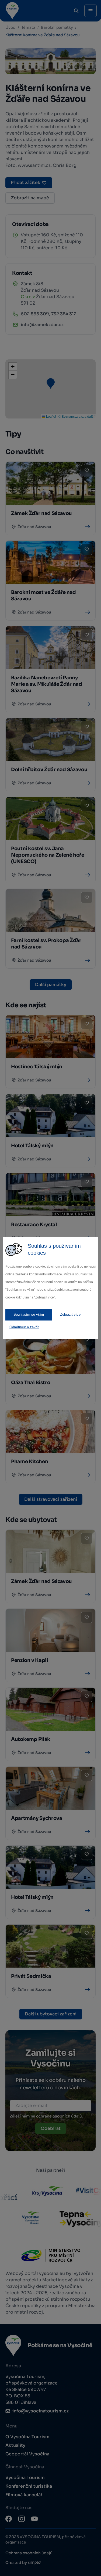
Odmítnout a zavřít (24, 1327)
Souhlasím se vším (29, 1314)
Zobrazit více (70, 1314)
